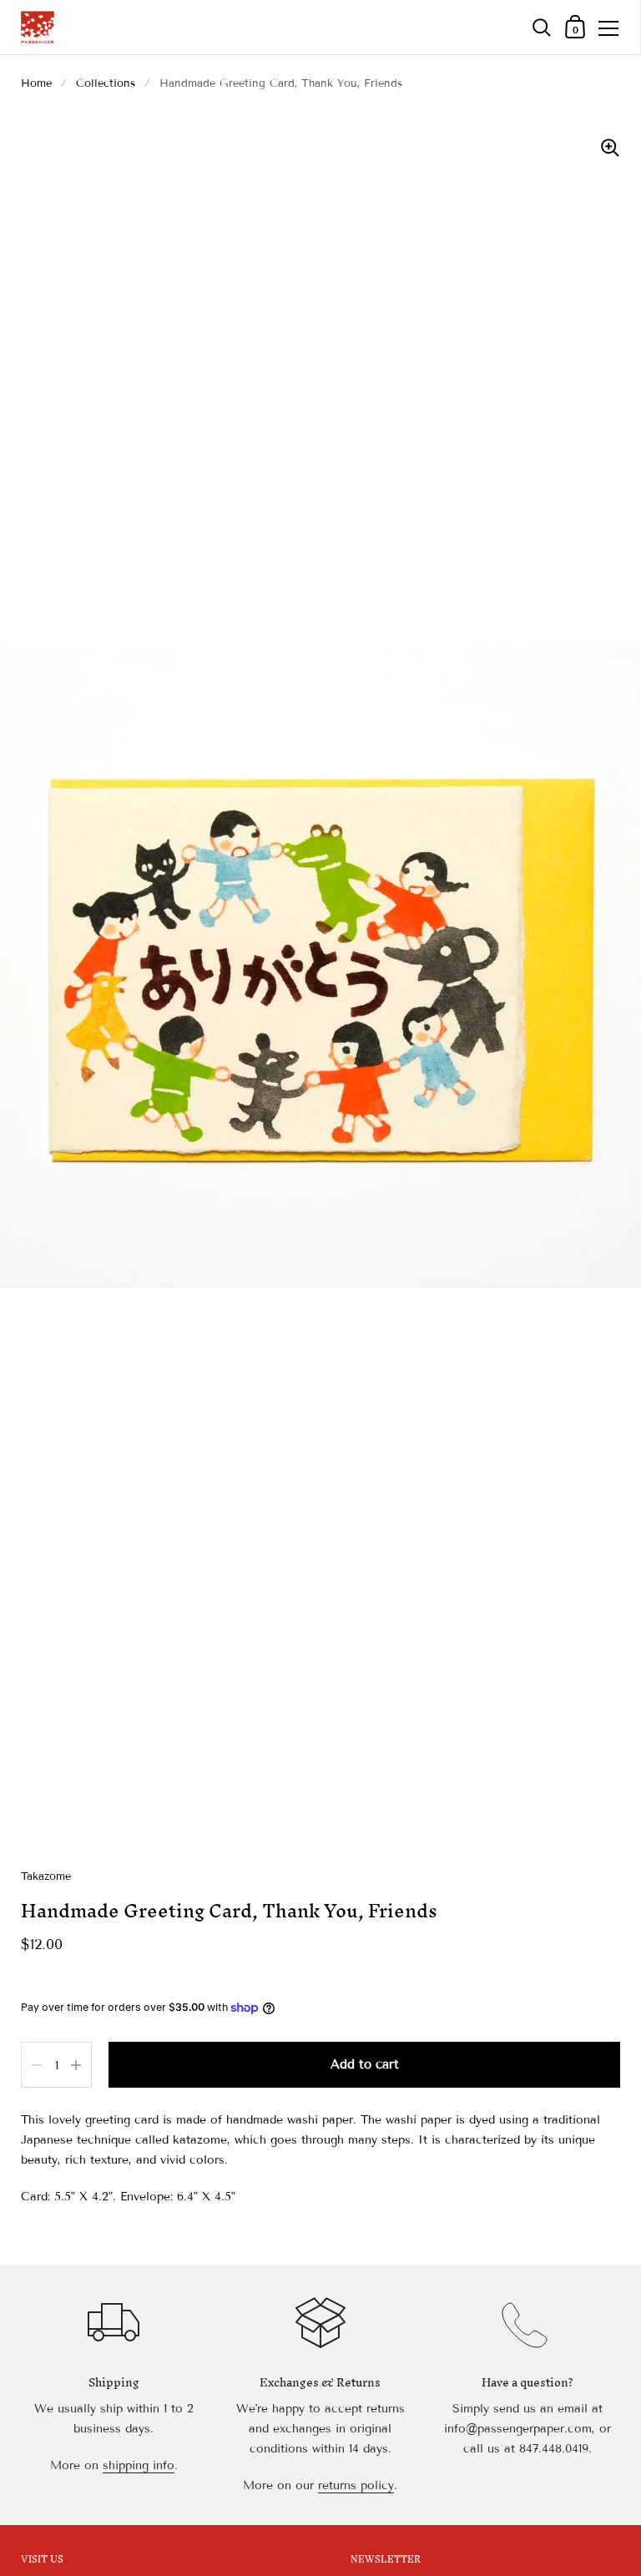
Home (36, 83)
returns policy (356, 2485)
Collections (106, 83)
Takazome (46, 1876)
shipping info (139, 2465)
